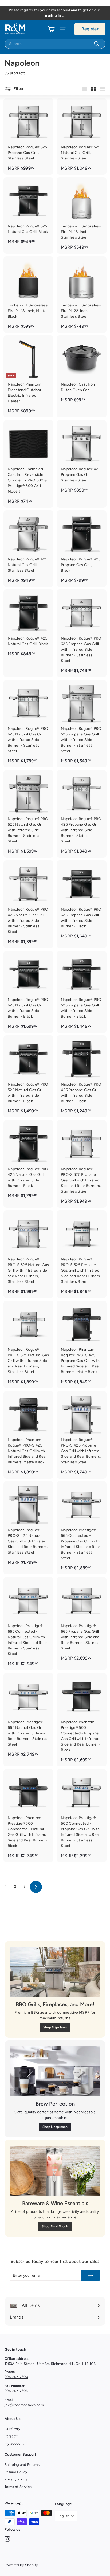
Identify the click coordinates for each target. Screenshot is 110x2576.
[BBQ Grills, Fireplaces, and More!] (55, 1972)
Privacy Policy (16, 2479)
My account (14, 2444)
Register (90, 29)
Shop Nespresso (55, 2127)
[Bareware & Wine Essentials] (55, 2171)
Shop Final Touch (55, 2226)
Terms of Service (18, 2487)
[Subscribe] (91, 2275)
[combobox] (55, 44)
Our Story (12, 2429)
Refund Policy (16, 2472)
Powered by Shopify (21, 2565)
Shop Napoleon (55, 2027)
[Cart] (51, 29)
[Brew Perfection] (55, 2071)
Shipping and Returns (22, 2465)
